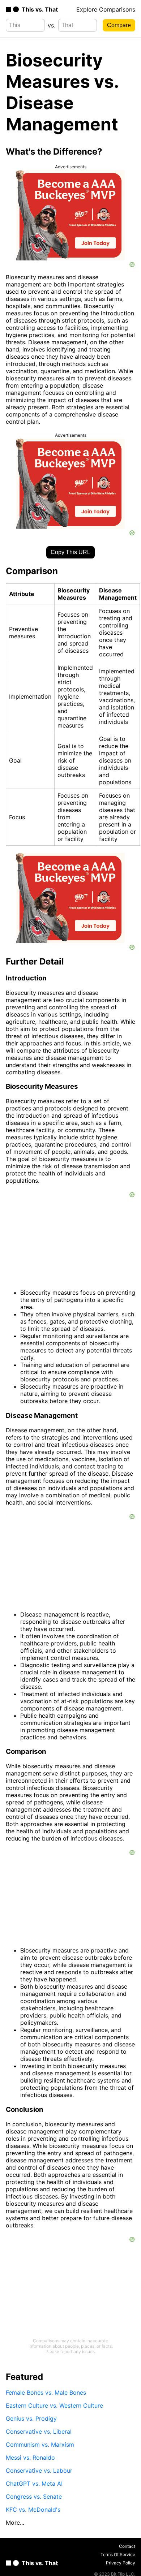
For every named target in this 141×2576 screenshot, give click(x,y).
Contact (127, 2546)
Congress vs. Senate (34, 2497)
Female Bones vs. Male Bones (46, 2392)
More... (15, 2523)
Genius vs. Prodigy (31, 2418)
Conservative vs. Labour (39, 2471)
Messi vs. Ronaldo (30, 2458)
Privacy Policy (121, 2563)
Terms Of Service (118, 2555)
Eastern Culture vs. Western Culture (54, 2405)
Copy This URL (70, 552)
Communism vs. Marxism (40, 2445)
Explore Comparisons (106, 9)
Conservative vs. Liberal (39, 2432)
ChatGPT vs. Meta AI (34, 2484)
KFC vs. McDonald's (33, 2510)
